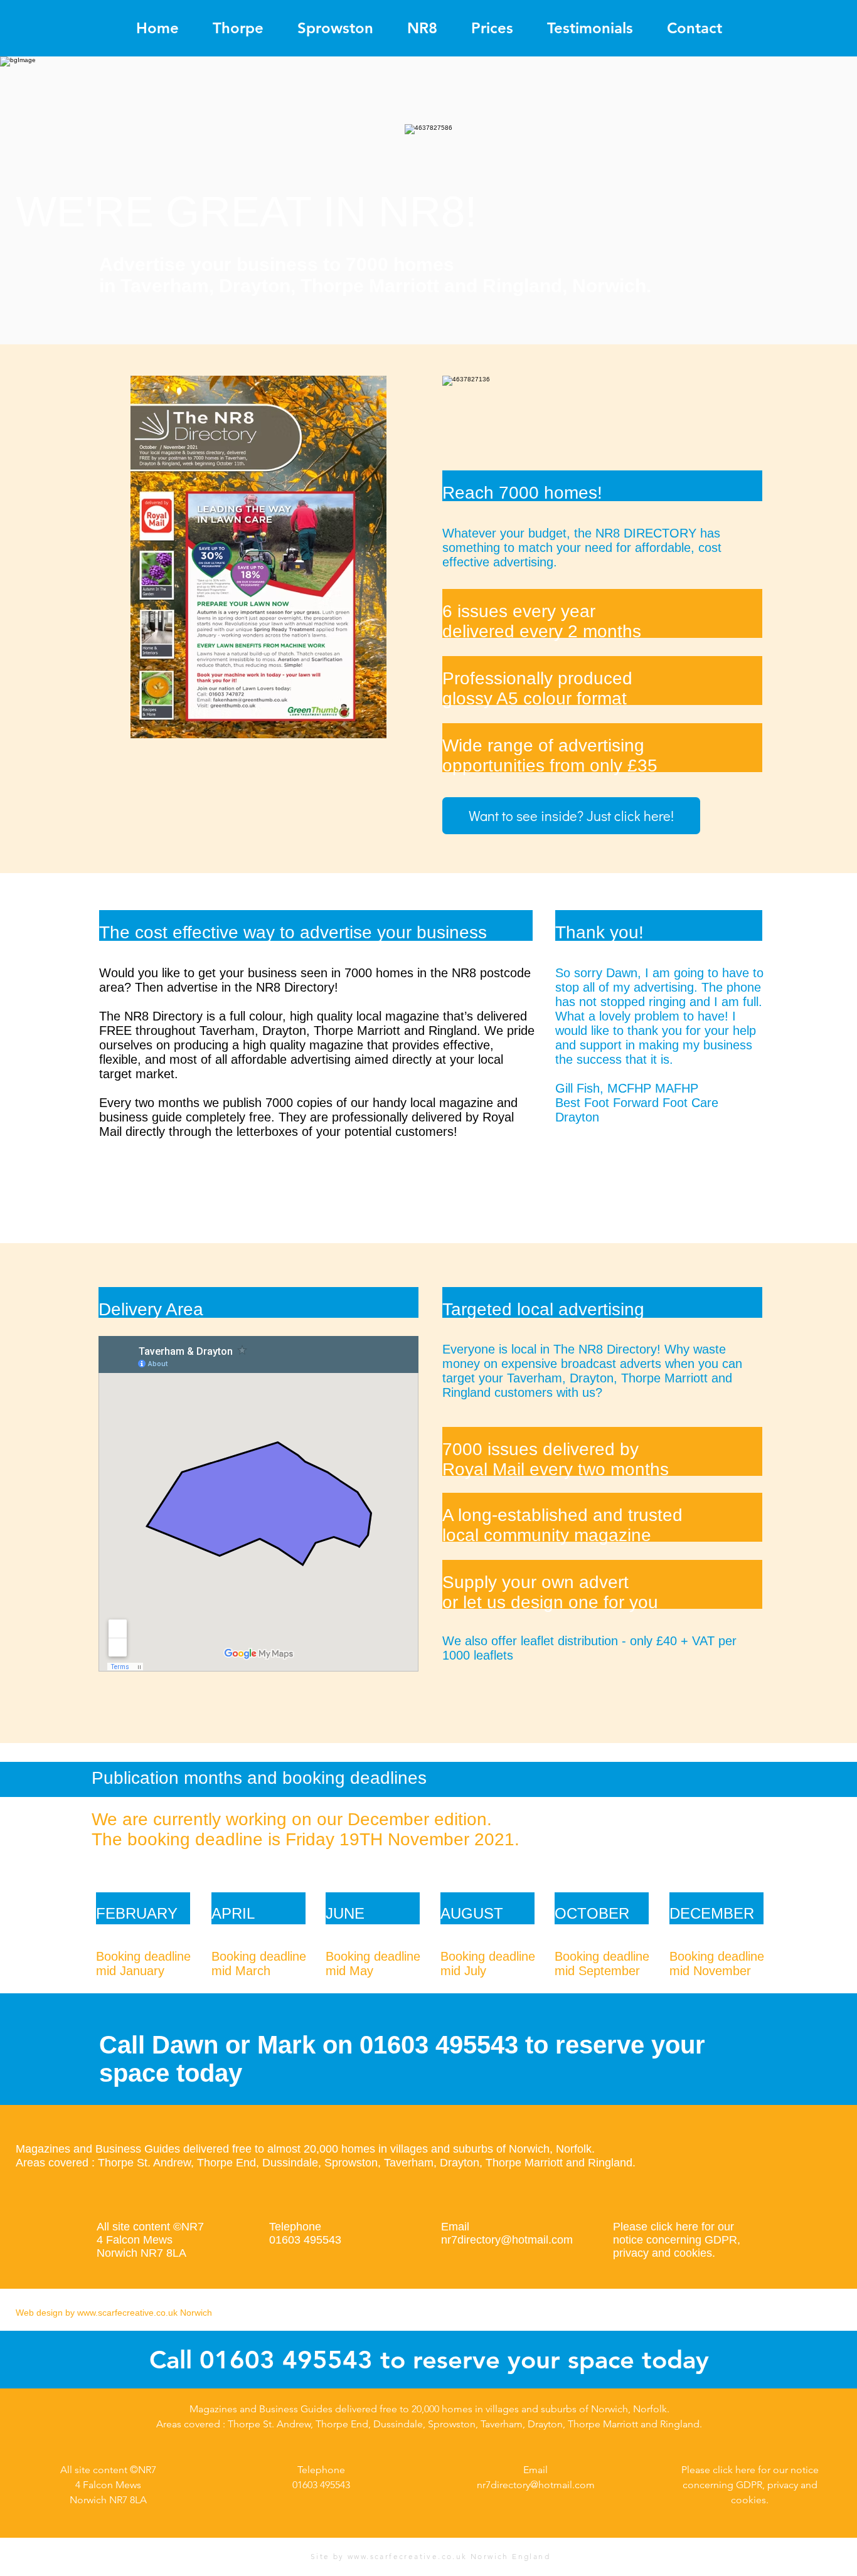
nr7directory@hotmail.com (507, 2240)
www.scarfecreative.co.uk (127, 2313)
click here (674, 2227)
